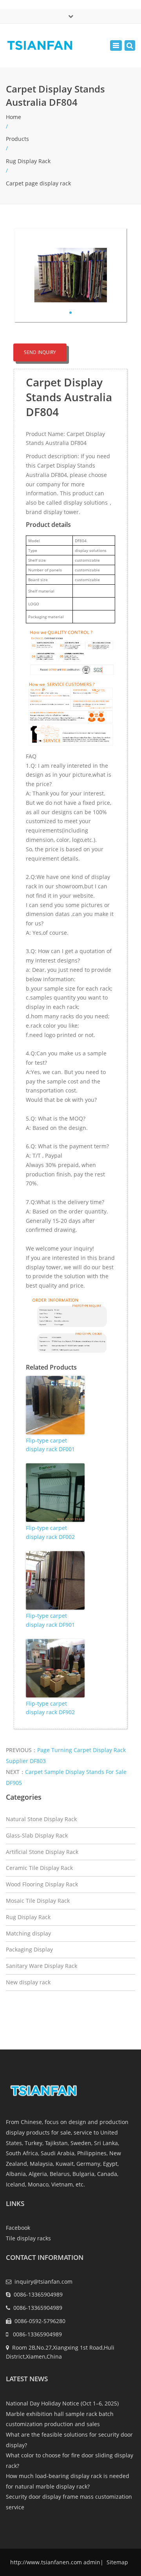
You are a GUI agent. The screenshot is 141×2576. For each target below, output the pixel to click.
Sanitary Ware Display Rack (42, 1966)
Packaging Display (29, 1949)
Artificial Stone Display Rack (42, 1852)
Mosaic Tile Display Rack (38, 1901)
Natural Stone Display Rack (41, 1819)
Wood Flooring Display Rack (42, 1884)
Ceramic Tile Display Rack (39, 1868)
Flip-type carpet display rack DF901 (50, 1620)
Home (14, 117)
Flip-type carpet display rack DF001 (50, 1445)
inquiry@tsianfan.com (43, 2282)
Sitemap (117, 2562)
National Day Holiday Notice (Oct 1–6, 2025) (62, 2403)
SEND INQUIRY (40, 352)
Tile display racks (28, 2238)
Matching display (28, 1933)
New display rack (28, 1982)
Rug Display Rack (28, 161)
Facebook (18, 2228)
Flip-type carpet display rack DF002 (50, 1532)
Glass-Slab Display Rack (37, 1835)
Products (17, 139)
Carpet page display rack (38, 183)
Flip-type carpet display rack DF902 (50, 1708)
